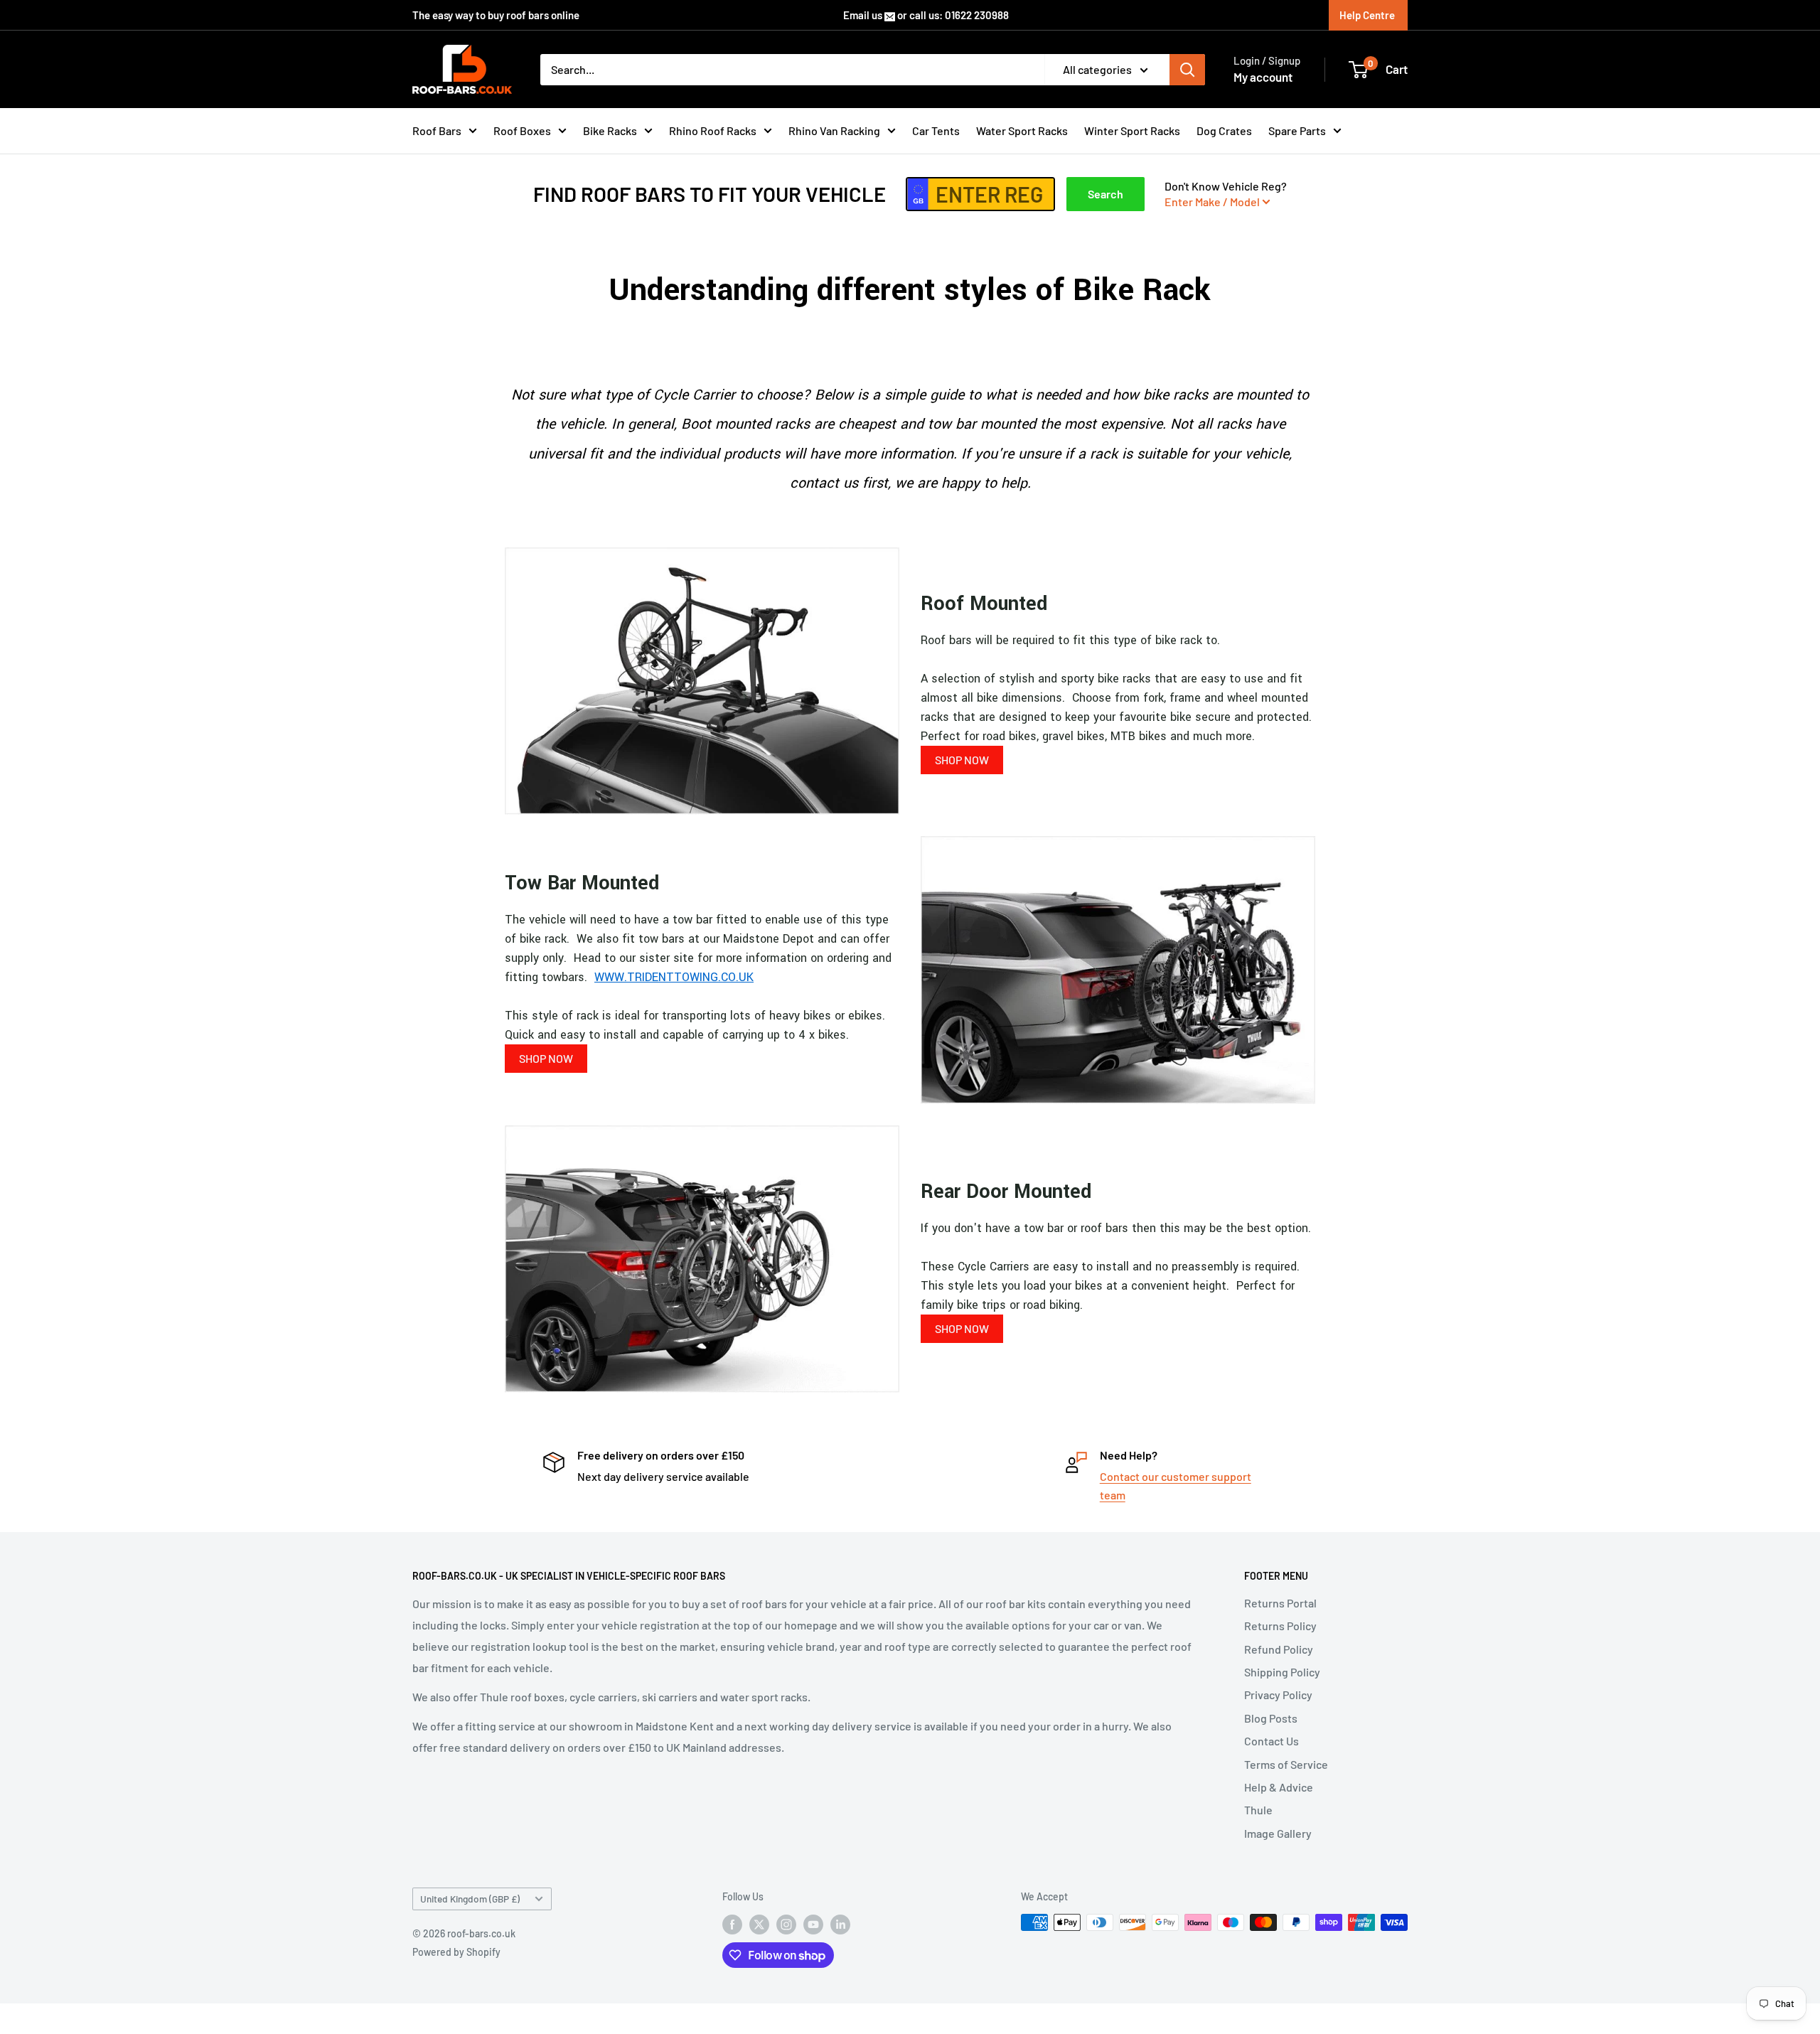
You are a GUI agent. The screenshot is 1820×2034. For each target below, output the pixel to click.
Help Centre (1367, 15)
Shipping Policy (1282, 1672)
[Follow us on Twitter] (759, 1924)
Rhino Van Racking (834, 130)
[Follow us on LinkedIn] (840, 1924)
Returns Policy (1280, 1626)
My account (1263, 77)
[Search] (1187, 70)
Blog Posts (1271, 1718)
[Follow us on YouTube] (813, 1924)
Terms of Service (1286, 1764)
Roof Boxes (522, 130)
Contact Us (1272, 1741)
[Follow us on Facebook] (732, 1924)
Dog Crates (1224, 130)
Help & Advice (1279, 1787)
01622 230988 (977, 15)
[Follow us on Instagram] (786, 1924)
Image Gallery (1278, 1833)
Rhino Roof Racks (713, 130)
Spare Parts (1297, 130)
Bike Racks (610, 130)
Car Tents (936, 130)
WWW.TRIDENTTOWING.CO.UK (674, 977)
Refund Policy (1279, 1649)
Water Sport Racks (1022, 130)
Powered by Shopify (456, 1952)
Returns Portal (1280, 1603)
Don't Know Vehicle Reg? (1226, 194)
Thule (1258, 1810)
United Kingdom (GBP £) (470, 1899)
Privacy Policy (1278, 1695)
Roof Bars (437, 130)
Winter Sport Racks (1132, 130)
